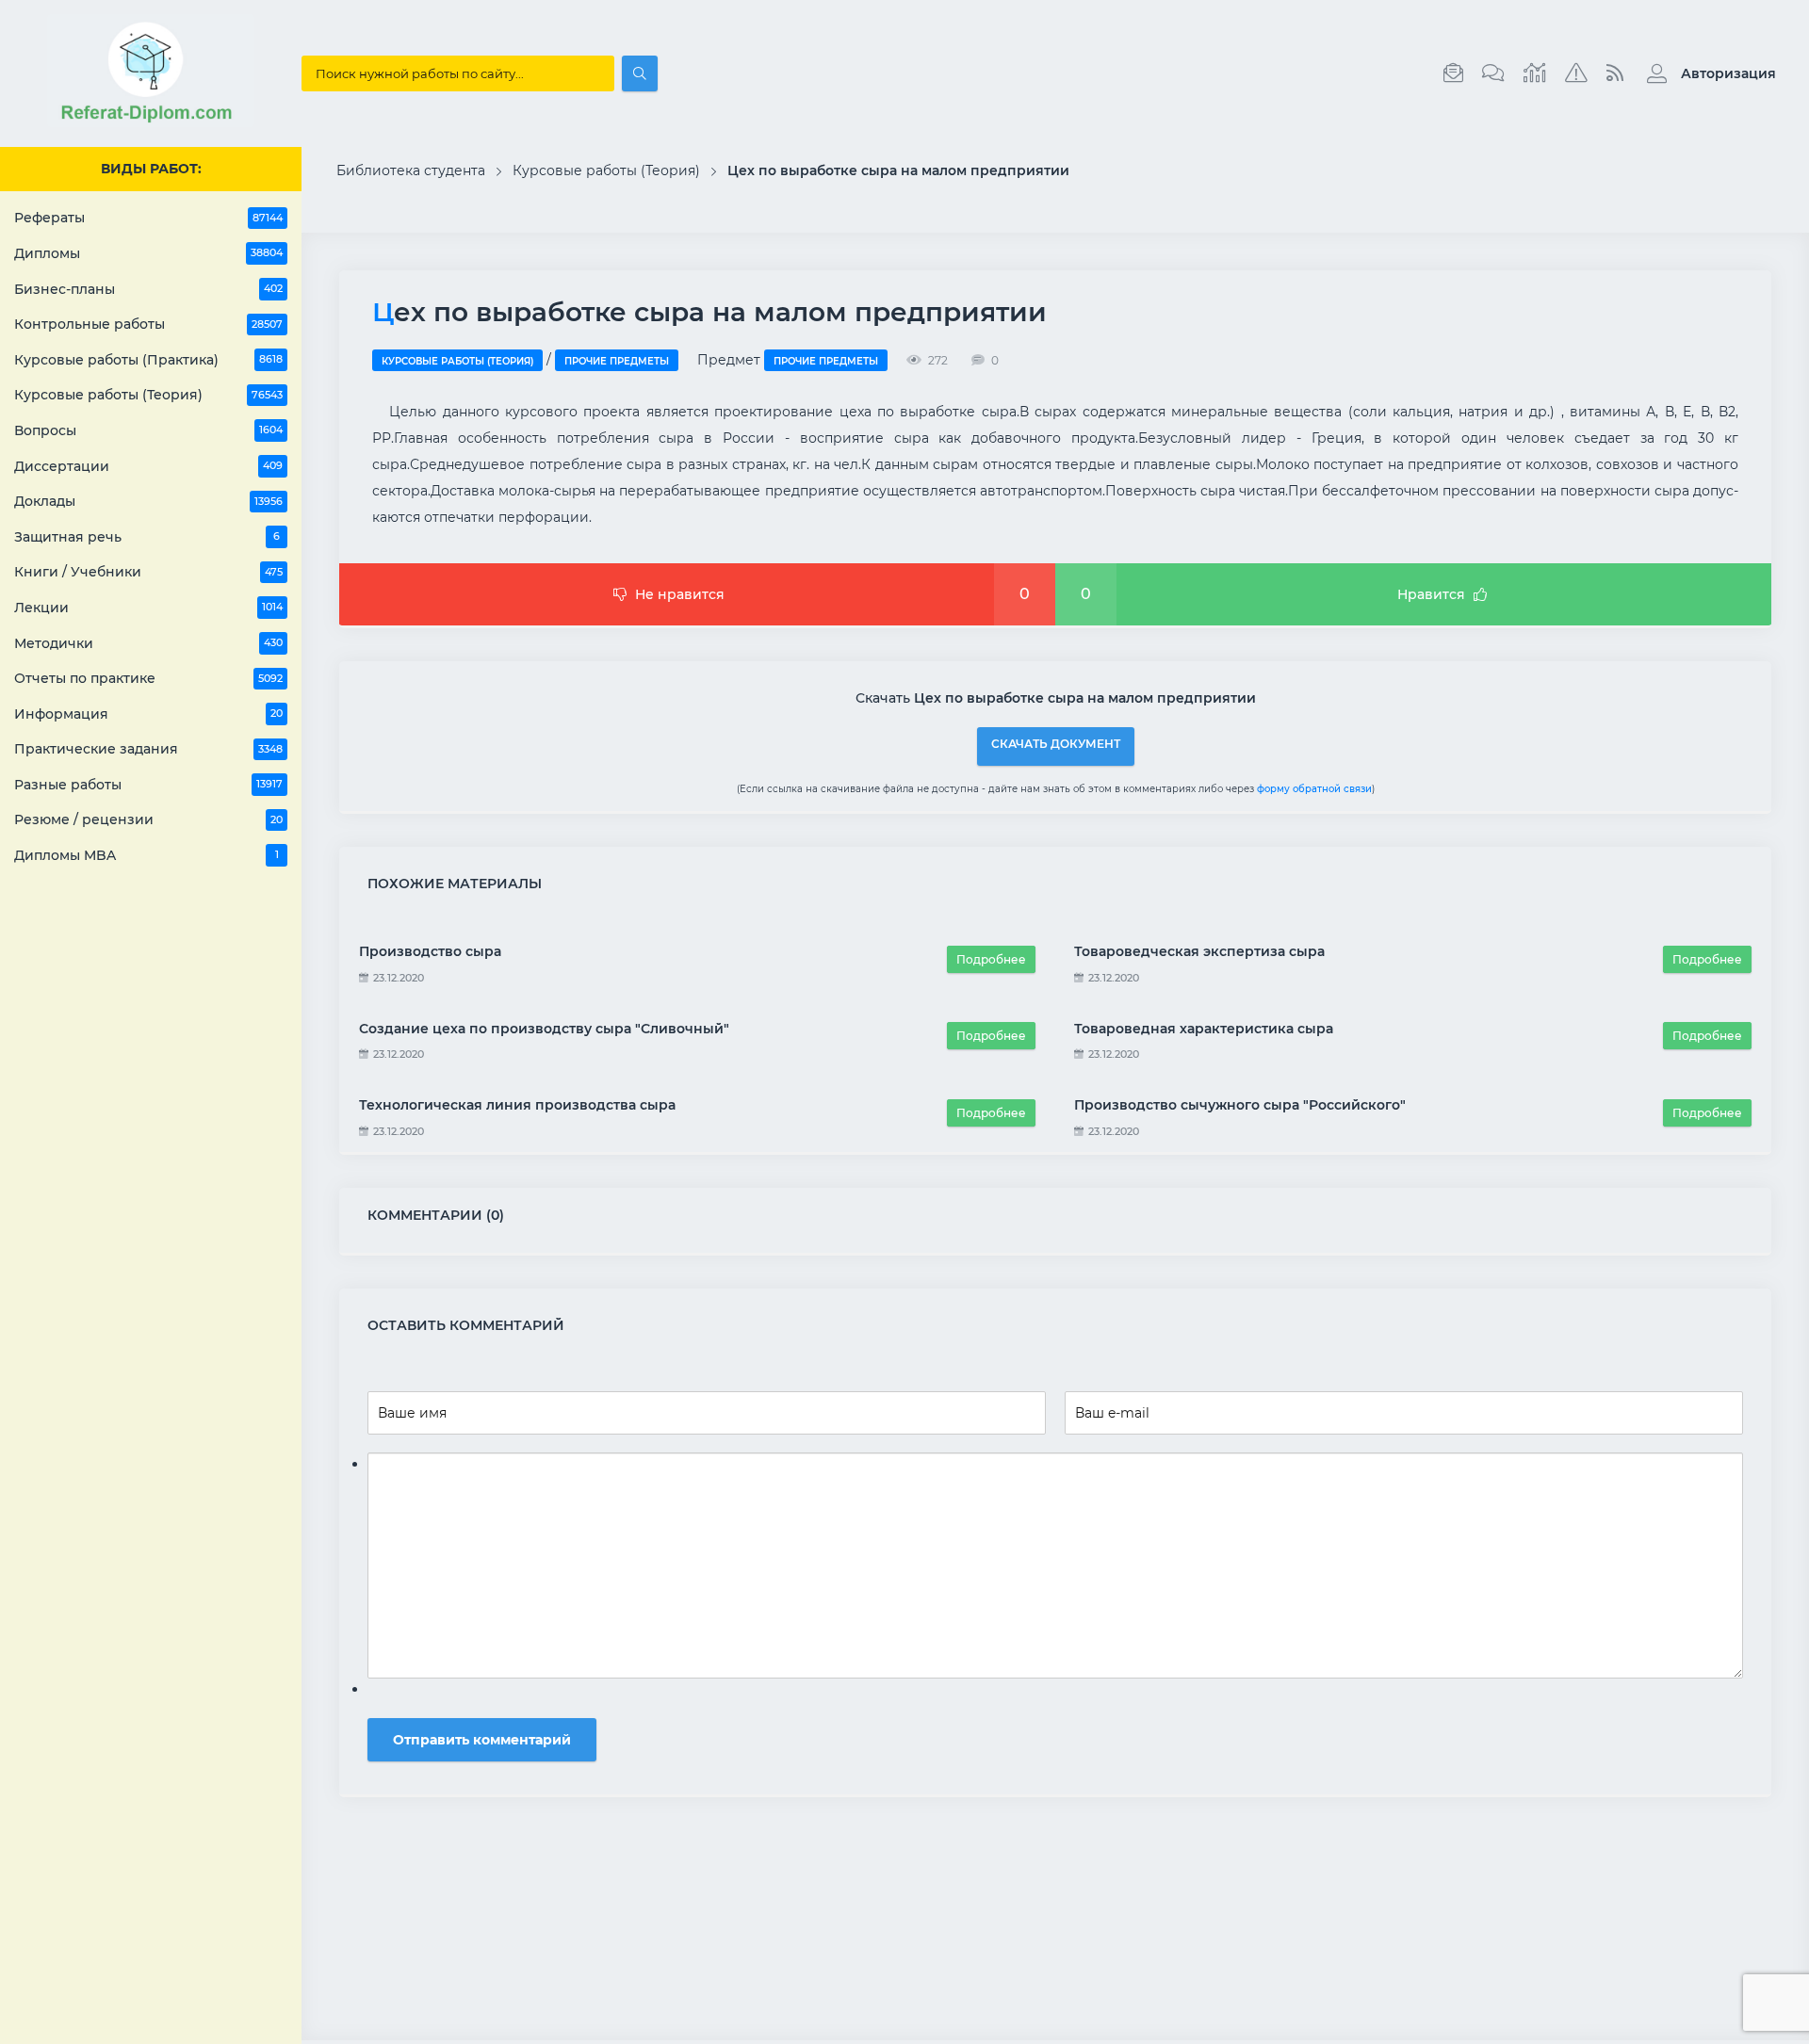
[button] (1707, 73)
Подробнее (991, 959)
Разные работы (148, 785)
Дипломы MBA (147, 855)
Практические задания (148, 749)
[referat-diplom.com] (151, 122)
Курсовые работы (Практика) (148, 360)
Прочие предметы (617, 361)
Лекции (148, 608)
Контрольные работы (148, 324)
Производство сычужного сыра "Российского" (1240, 1105)
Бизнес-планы (148, 289)
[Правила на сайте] (1576, 73)
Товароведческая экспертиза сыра (1199, 951)
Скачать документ (1056, 744)
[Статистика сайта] (1535, 73)
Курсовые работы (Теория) (148, 395)
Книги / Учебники (148, 572)
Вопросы (148, 430)
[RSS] (1615, 73)
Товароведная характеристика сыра (1204, 1029)
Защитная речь (147, 537)
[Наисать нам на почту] (1453, 73)
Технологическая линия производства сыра (517, 1105)
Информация (148, 714)
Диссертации (148, 466)
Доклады (148, 501)
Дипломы (148, 253)
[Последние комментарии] (1493, 73)
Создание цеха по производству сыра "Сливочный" (544, 1029)
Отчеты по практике (148, 678)
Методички (148, 643)
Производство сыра (430, 951)
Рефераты (148, 218)
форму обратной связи (1314, 789)
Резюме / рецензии (148, 819)
